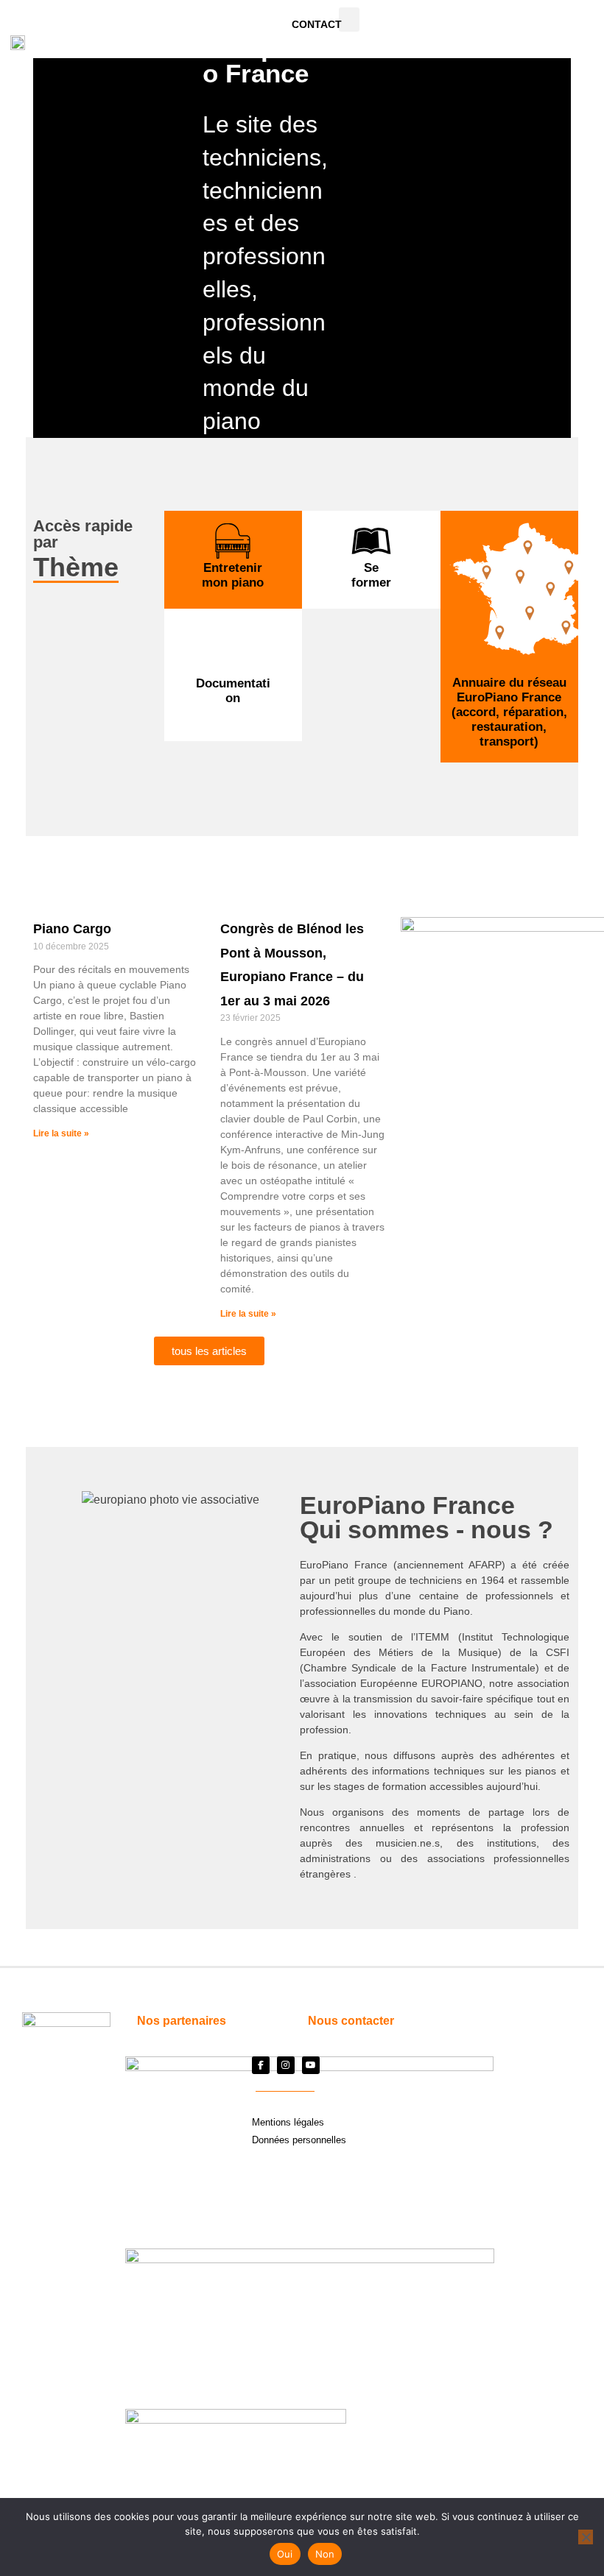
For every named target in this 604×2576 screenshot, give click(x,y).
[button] (349, 20)
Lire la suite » (61, 1133)
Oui (285, 2554)
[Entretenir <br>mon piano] (233, 541)
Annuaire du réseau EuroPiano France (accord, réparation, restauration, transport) (509, 712)
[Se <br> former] (371, 541)
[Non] (586, 2537)
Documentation (233, 691)
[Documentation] (233, 656)
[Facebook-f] (261, 2065)
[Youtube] (311, 2065)
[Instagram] (286, 2065)
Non (325, 2554)
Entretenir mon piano (233, 575)
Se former (371, 575)
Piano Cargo (72, 929)
